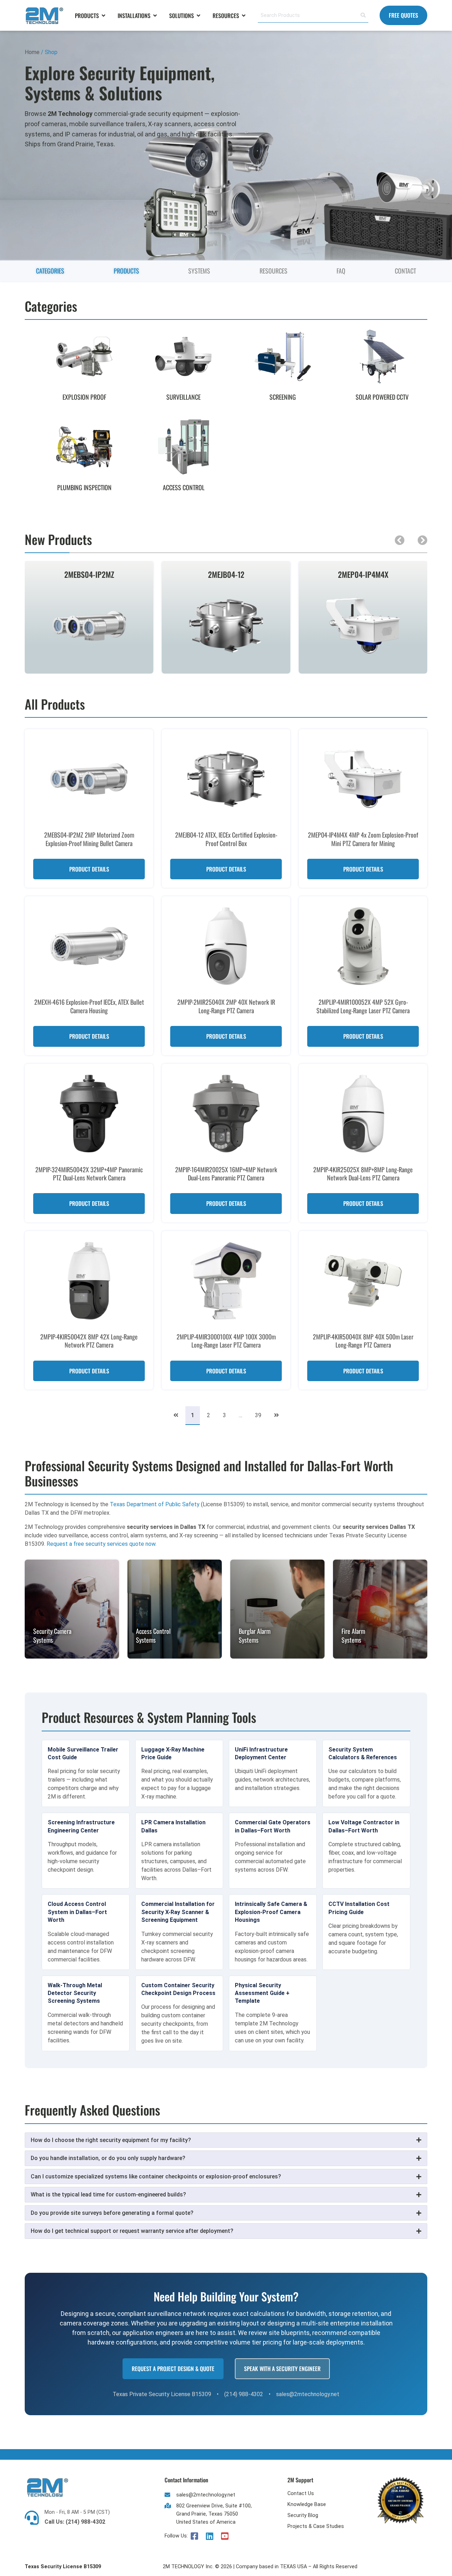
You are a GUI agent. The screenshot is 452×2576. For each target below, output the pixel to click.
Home (32, 52)
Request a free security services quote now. (102, 1544)
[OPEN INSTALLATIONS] (155, 16)
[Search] (363, 16)
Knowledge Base (307, 2504)
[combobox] (308, 16)
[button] (400, 540)
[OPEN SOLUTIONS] (198, 16)
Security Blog (303, 2515)
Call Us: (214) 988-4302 (75, 2522)
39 (261, 1412)
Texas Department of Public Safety (155, 1504)
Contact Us (301, 2493)
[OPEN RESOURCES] (244, 16)
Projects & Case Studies (316, 2526)
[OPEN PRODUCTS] (103, 16)
